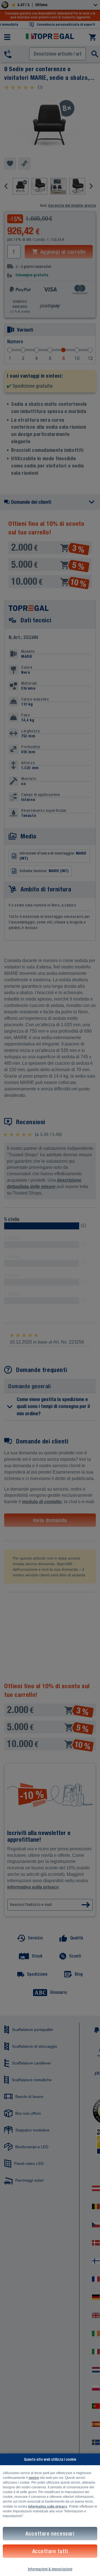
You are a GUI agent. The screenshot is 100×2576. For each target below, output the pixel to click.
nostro (34, 2478)
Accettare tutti (50, 2551)
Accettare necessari (50, 2533)
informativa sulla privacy (48, 2507)
